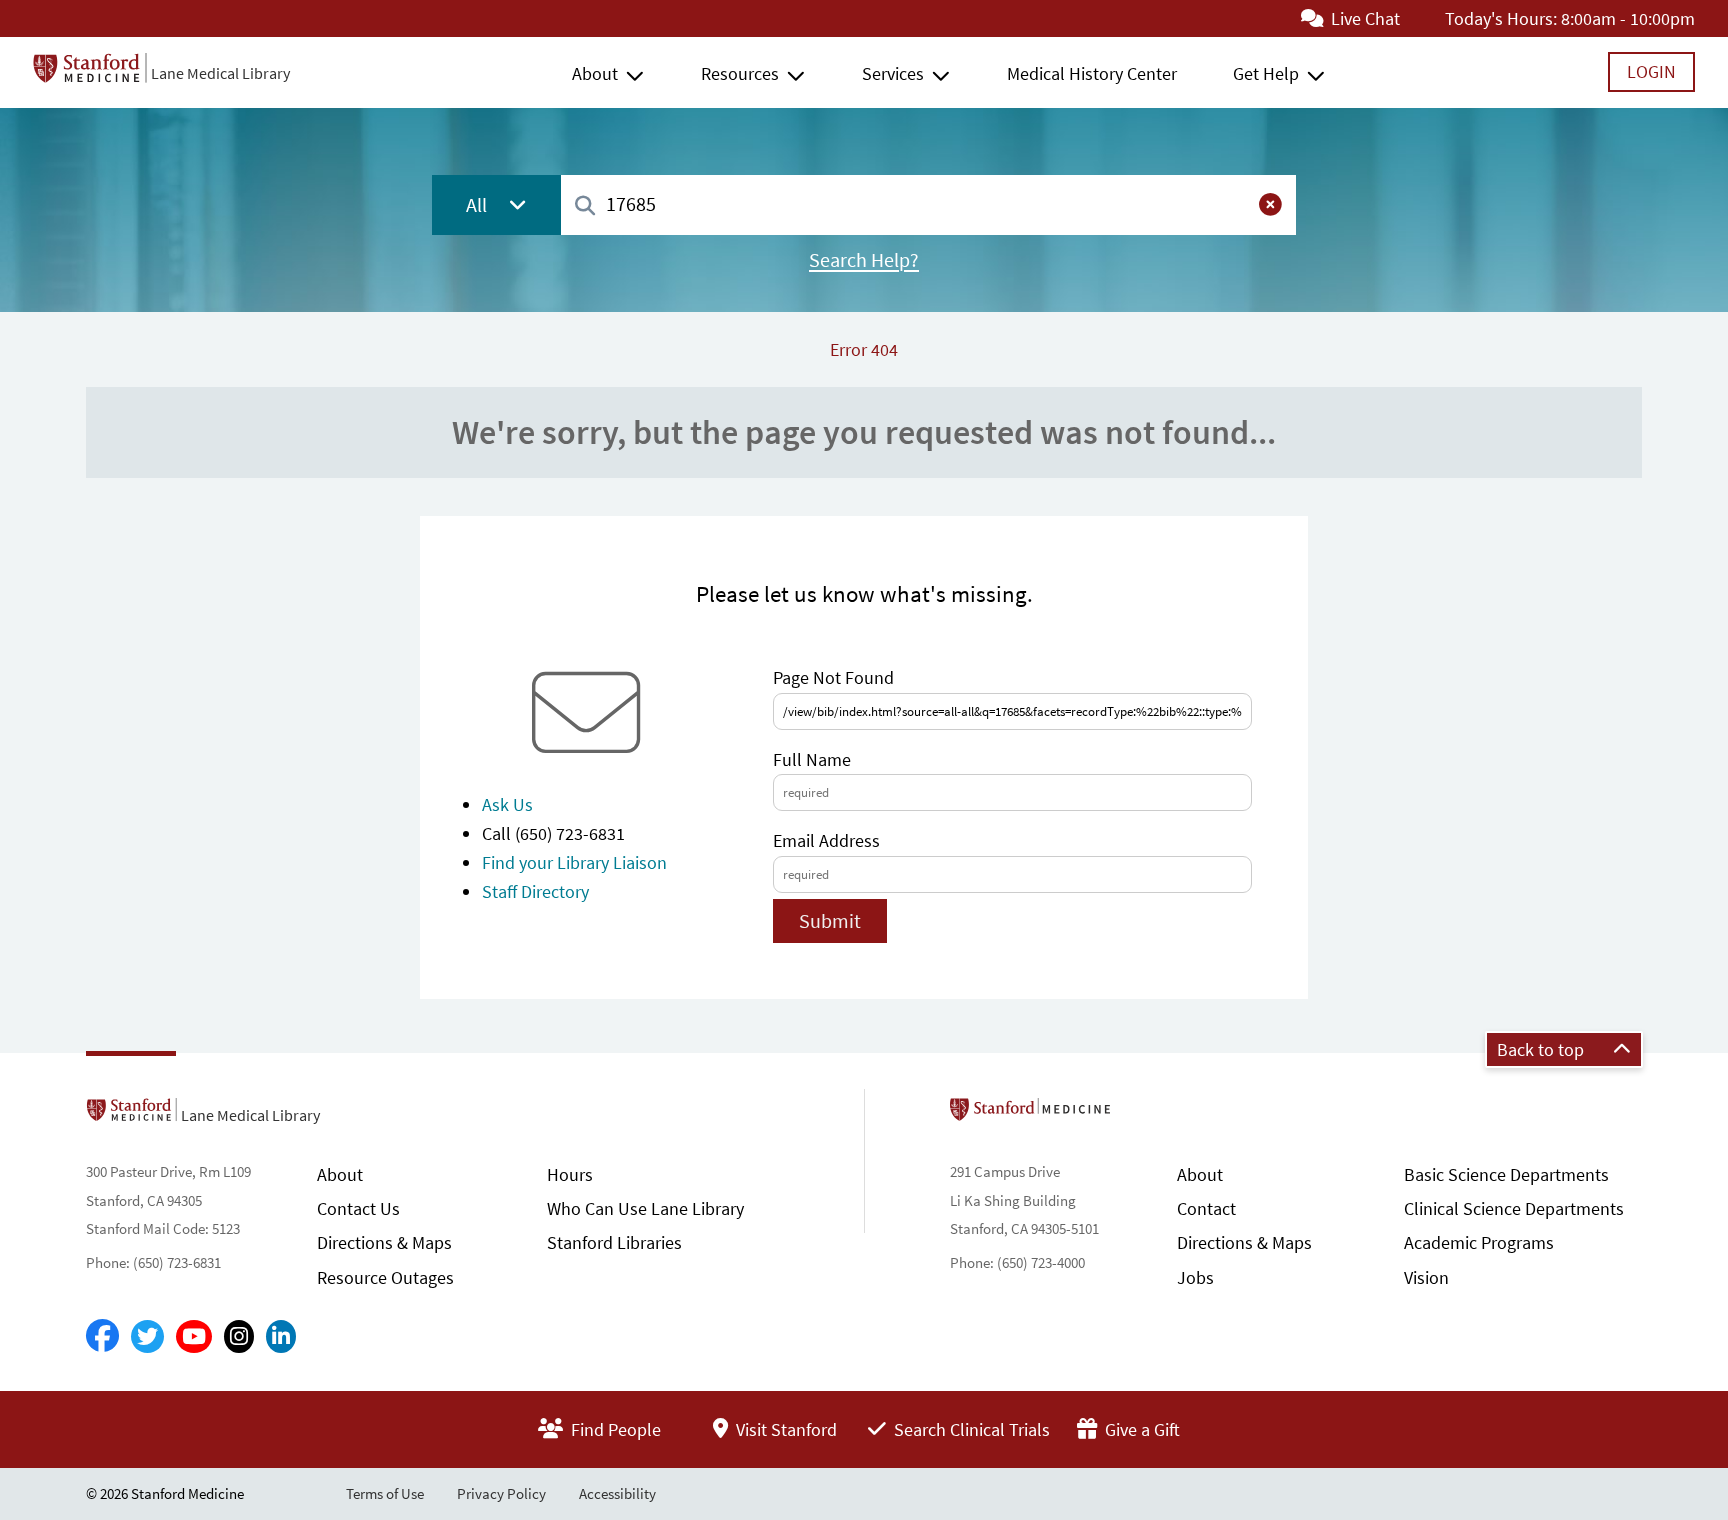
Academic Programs (1479, 1242)
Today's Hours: (1501, 18)
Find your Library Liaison (574, 862)
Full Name (812, 759)
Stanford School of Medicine (1145, 1115)
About (595, 73)
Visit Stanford (784, 1429)
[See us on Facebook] (102, 1337)
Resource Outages (385, 1277)
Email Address (826, 840)
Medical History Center (1092, 73)
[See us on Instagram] (239, 1336)
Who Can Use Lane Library (645, 1208)
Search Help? (864, 260)
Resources (740, 73)
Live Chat (1363, 18)
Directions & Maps (384, 1242)
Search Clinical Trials (970, 1429)
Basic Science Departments (1506, 1174)
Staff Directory (535, 891)
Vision (1426, 1277)
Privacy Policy (501, 1493)
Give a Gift (1140, 1429)
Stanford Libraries (614, 1242)
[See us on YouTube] (194, 1336)
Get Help (1266, 73)
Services (893, 73)
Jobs (1195, 1277)
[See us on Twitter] (147, 1336)
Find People (614, 1429)
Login (1651, 71)
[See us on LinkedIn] (281, 1336)
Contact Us (358, 1208)
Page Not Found (833, 677)
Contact (1206, 1208)
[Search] (585, 206)
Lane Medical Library (220, 73)
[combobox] (928, 204)
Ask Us (507, 804)
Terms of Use (385, 1493)
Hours (570, 1174)
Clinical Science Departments (1514, 1208)
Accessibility (617, 1493)
